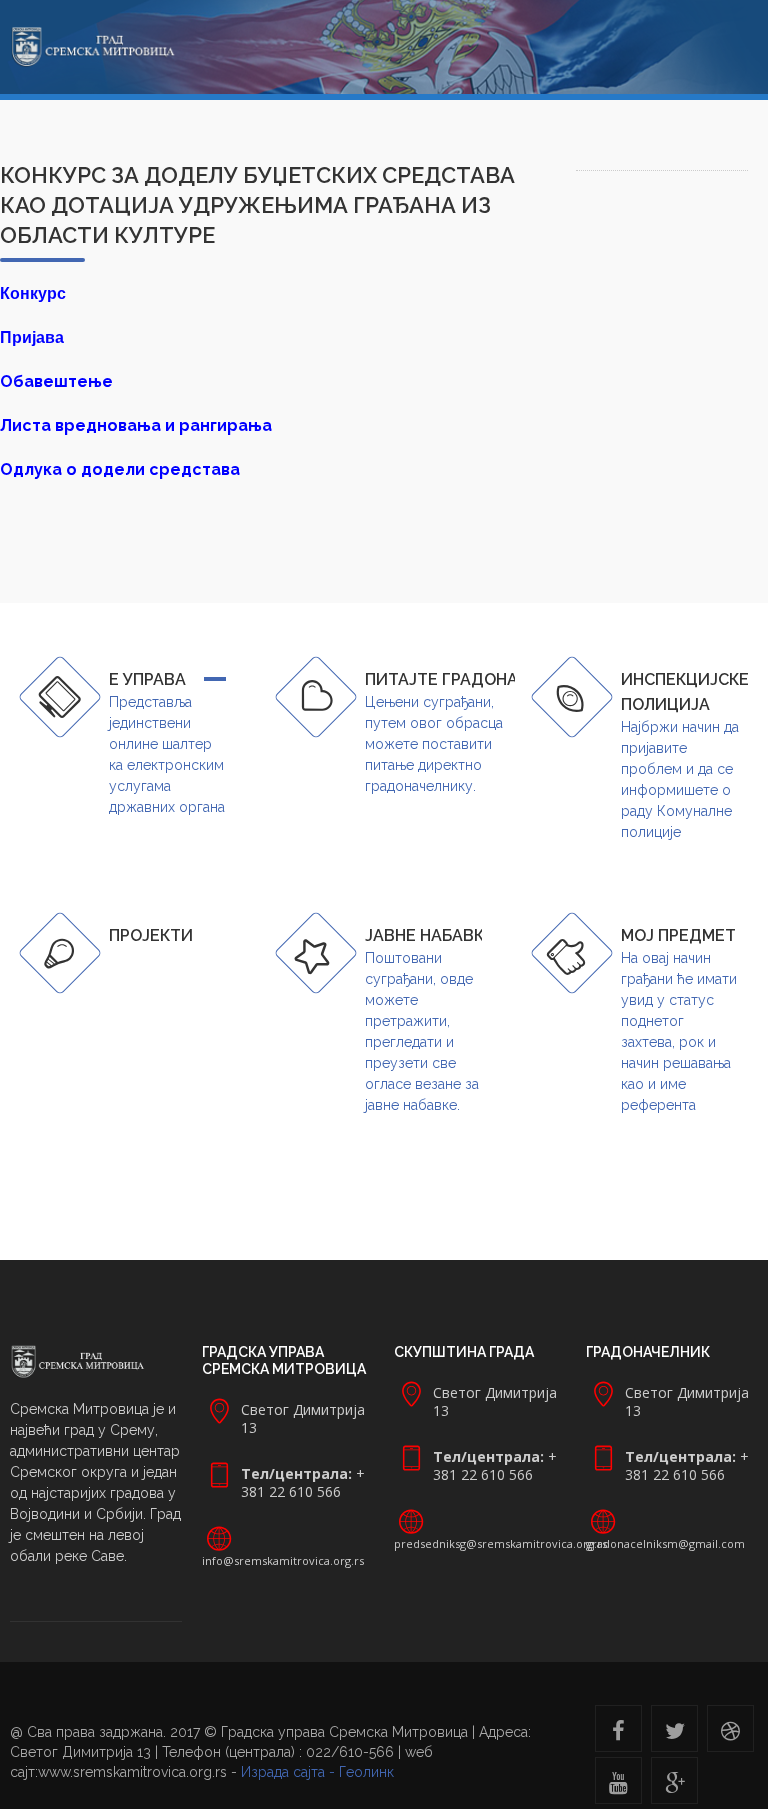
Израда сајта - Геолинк (317, 1772)
